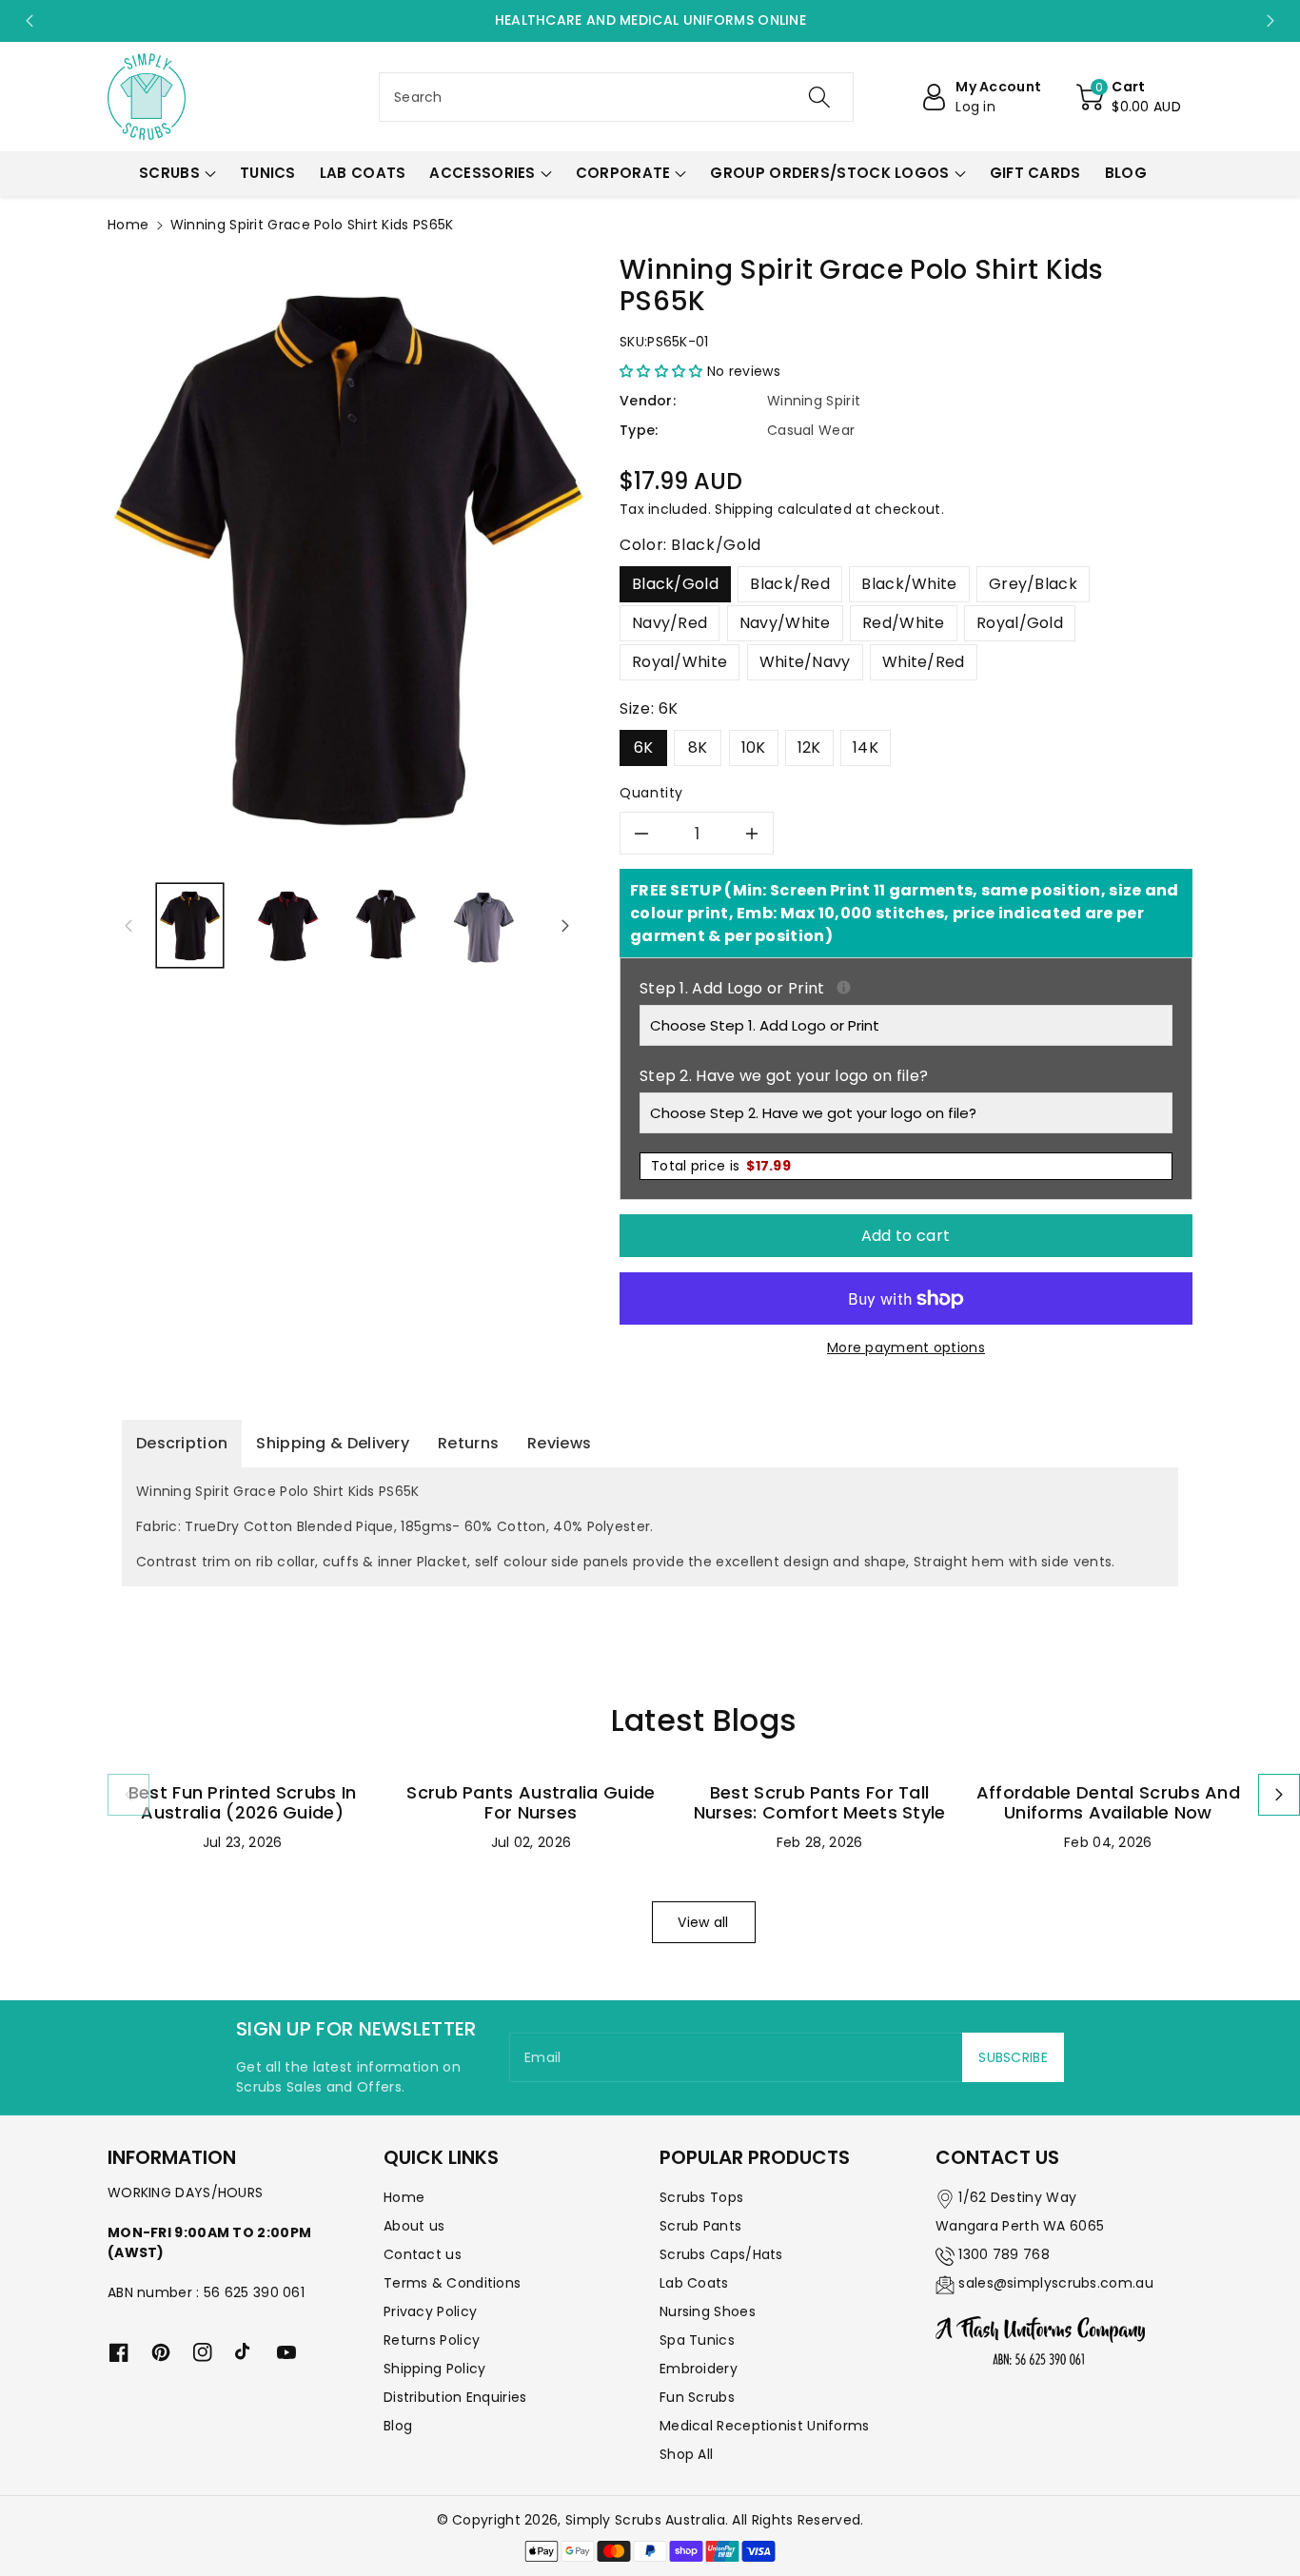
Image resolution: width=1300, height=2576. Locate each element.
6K (644, 747)
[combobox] (616, 97)
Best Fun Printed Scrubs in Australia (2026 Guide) (243, 1803)
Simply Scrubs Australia (645, 2520)
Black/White (909, 584)
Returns (468, 1443)
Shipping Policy (435, 2369)
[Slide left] (128, 926)
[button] (1129, 97)
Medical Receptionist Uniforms (765, 2426)
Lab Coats (694, 2283)
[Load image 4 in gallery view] (484, 925)
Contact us (423, 2254)
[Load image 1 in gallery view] (190, 925)
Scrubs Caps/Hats (721, 2254)
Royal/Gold (1020, 623)
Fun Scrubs (697, 2397)
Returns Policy (432, 2340)
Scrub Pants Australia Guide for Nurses (531, 1803)
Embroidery (699, 2369)
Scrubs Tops (701, 2197)
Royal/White (680, 662)
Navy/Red (670, 623)
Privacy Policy (430, 2311)
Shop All (686, 2454)
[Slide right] (565, 926)
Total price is (721, 1166)
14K (866, 747)
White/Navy (805, 662)
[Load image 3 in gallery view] (386, 925)
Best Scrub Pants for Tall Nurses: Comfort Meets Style (820, 1803)
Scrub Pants (700, 2226)
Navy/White (785, 623)
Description (182, 1443)
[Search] (818, 97)
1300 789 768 (1004, 2254)
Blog (398, 2426)
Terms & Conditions (452, 2283)
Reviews (559, 1443)
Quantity (651, 793)
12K (809, 747)
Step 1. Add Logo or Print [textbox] (906, 988)
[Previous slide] (30, 21)
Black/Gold (675, 584)
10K (754, 747)
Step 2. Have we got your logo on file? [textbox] (784, 1076)
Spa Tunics (697, 2340)
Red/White (904, 623)
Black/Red (790, 584)
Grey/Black (1033, 584)
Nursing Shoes (708, 2311)
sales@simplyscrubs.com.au (1056, 2283)
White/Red (924, 662)
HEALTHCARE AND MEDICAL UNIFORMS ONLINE (650, 20)
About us (414, 2226)
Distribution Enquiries (455, 2397)
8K (698, 747)
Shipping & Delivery (333, 1443)
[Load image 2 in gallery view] (288, 925)
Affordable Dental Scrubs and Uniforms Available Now (1108, 1803)
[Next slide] (1270, 21)
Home (128, 225)
